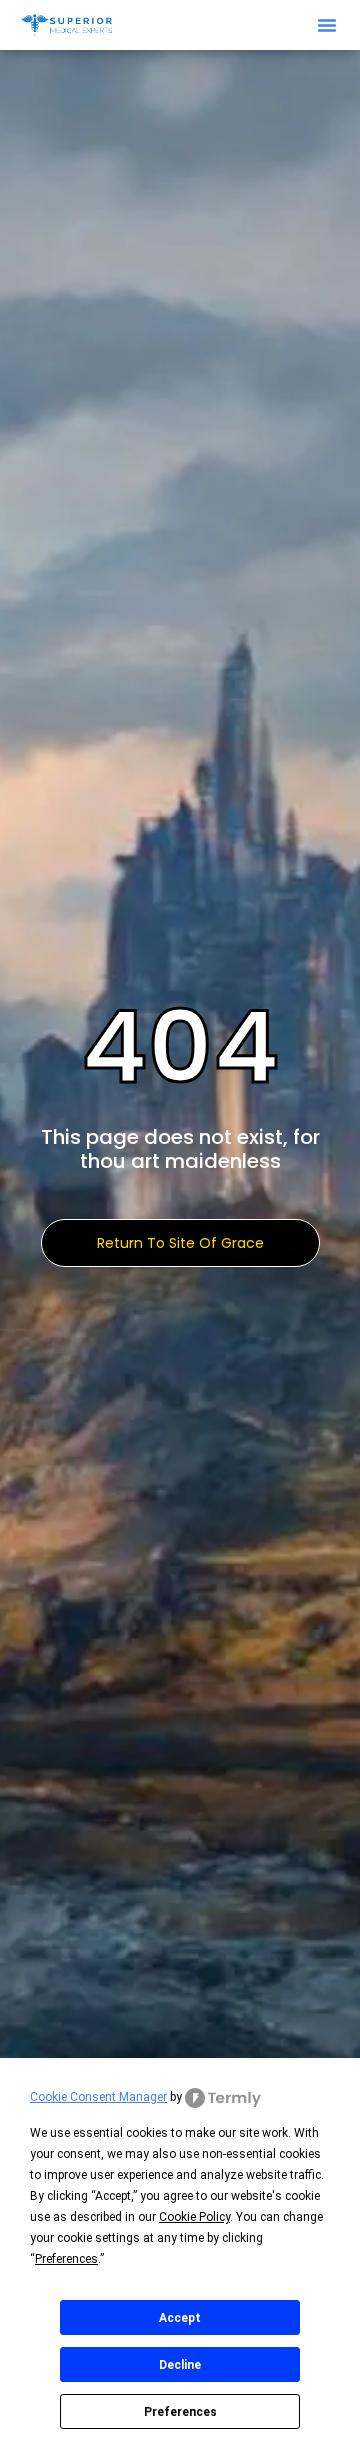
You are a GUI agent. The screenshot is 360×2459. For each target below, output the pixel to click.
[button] (327, 25)
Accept (180, 2318)
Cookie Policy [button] (194, 2217)
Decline (180, 2365)
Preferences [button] (66, 2259)
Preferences (180, 2412)
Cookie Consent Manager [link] (98, 2097)
